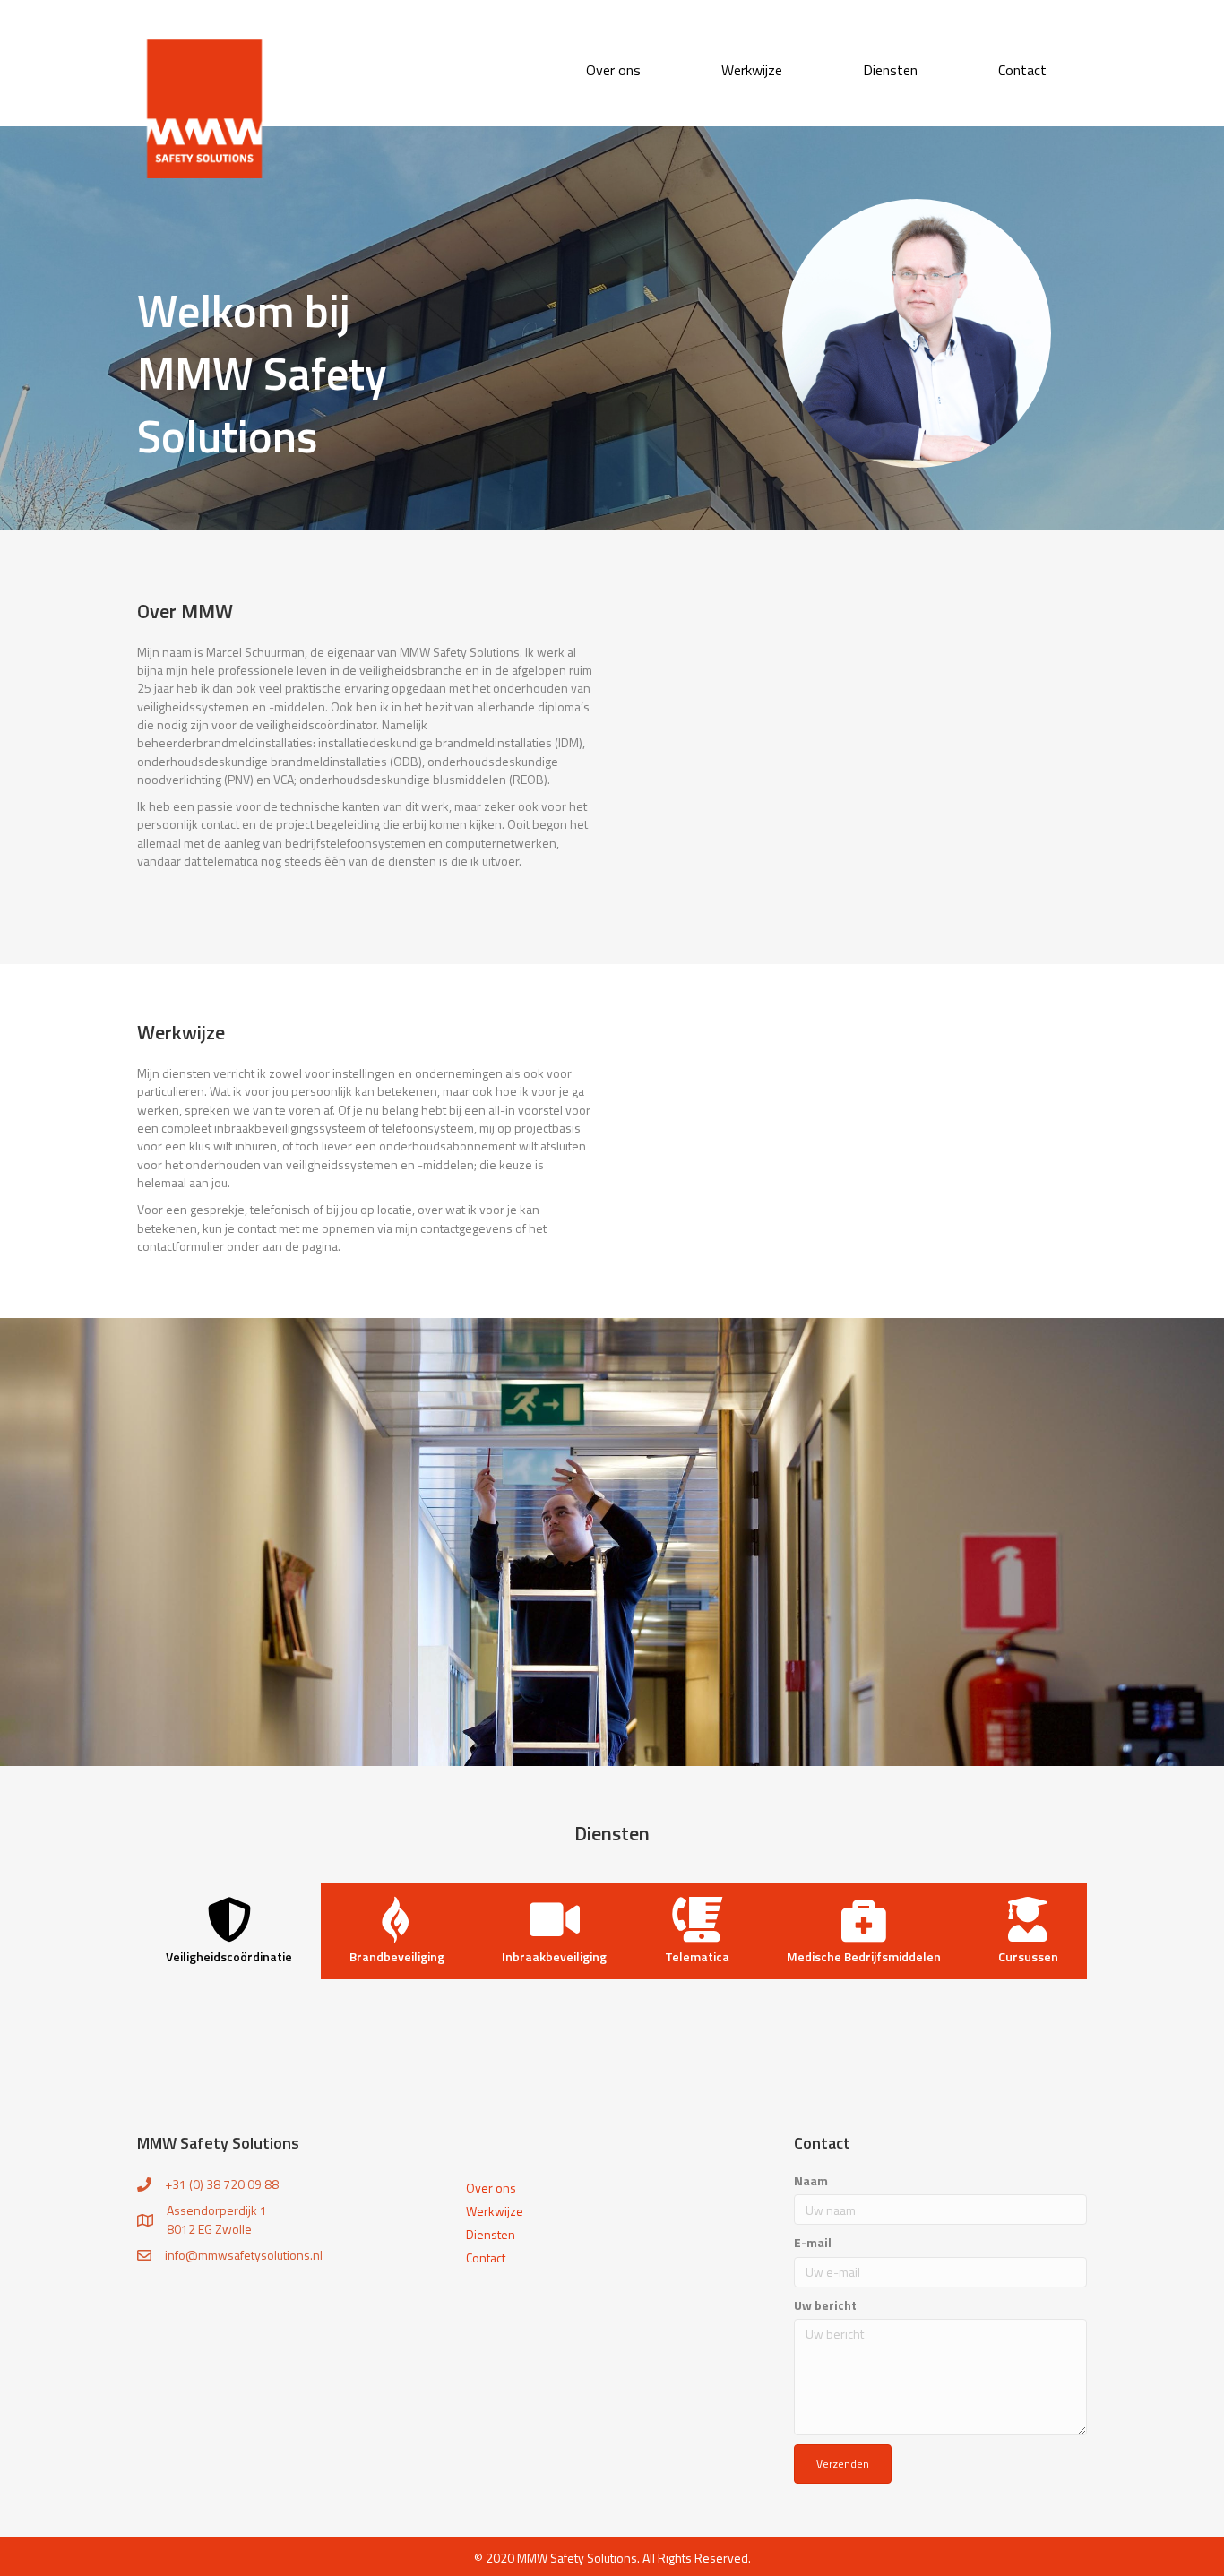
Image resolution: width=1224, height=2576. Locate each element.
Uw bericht (825, 2305)
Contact (486, 2256)
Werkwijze (495, 2210)
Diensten (491, 2233)
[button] (843, 2464)
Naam (811, 2181)
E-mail (813, 2243)
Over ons (491, 2186)
